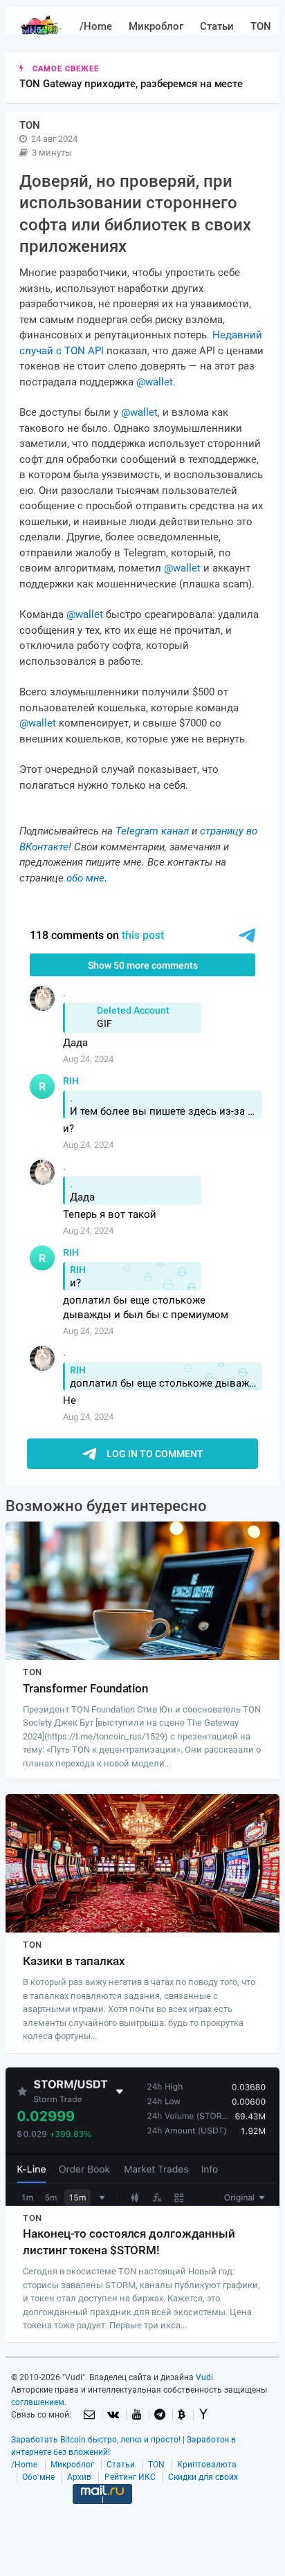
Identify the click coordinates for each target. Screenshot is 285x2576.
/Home (96, 26)
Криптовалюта (207, 2465)
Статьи (217, 26)
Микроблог (156, 26)
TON (261, 26)
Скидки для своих (203, 2477)
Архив (79, 2477)
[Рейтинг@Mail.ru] (102, 2516)
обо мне (85, 878)
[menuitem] (96, 27)
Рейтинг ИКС (130, 2477)
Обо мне (38, 2477)
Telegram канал (152, 831)
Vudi (204, 2377)
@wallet (155, 382)
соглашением (38, 2402)
